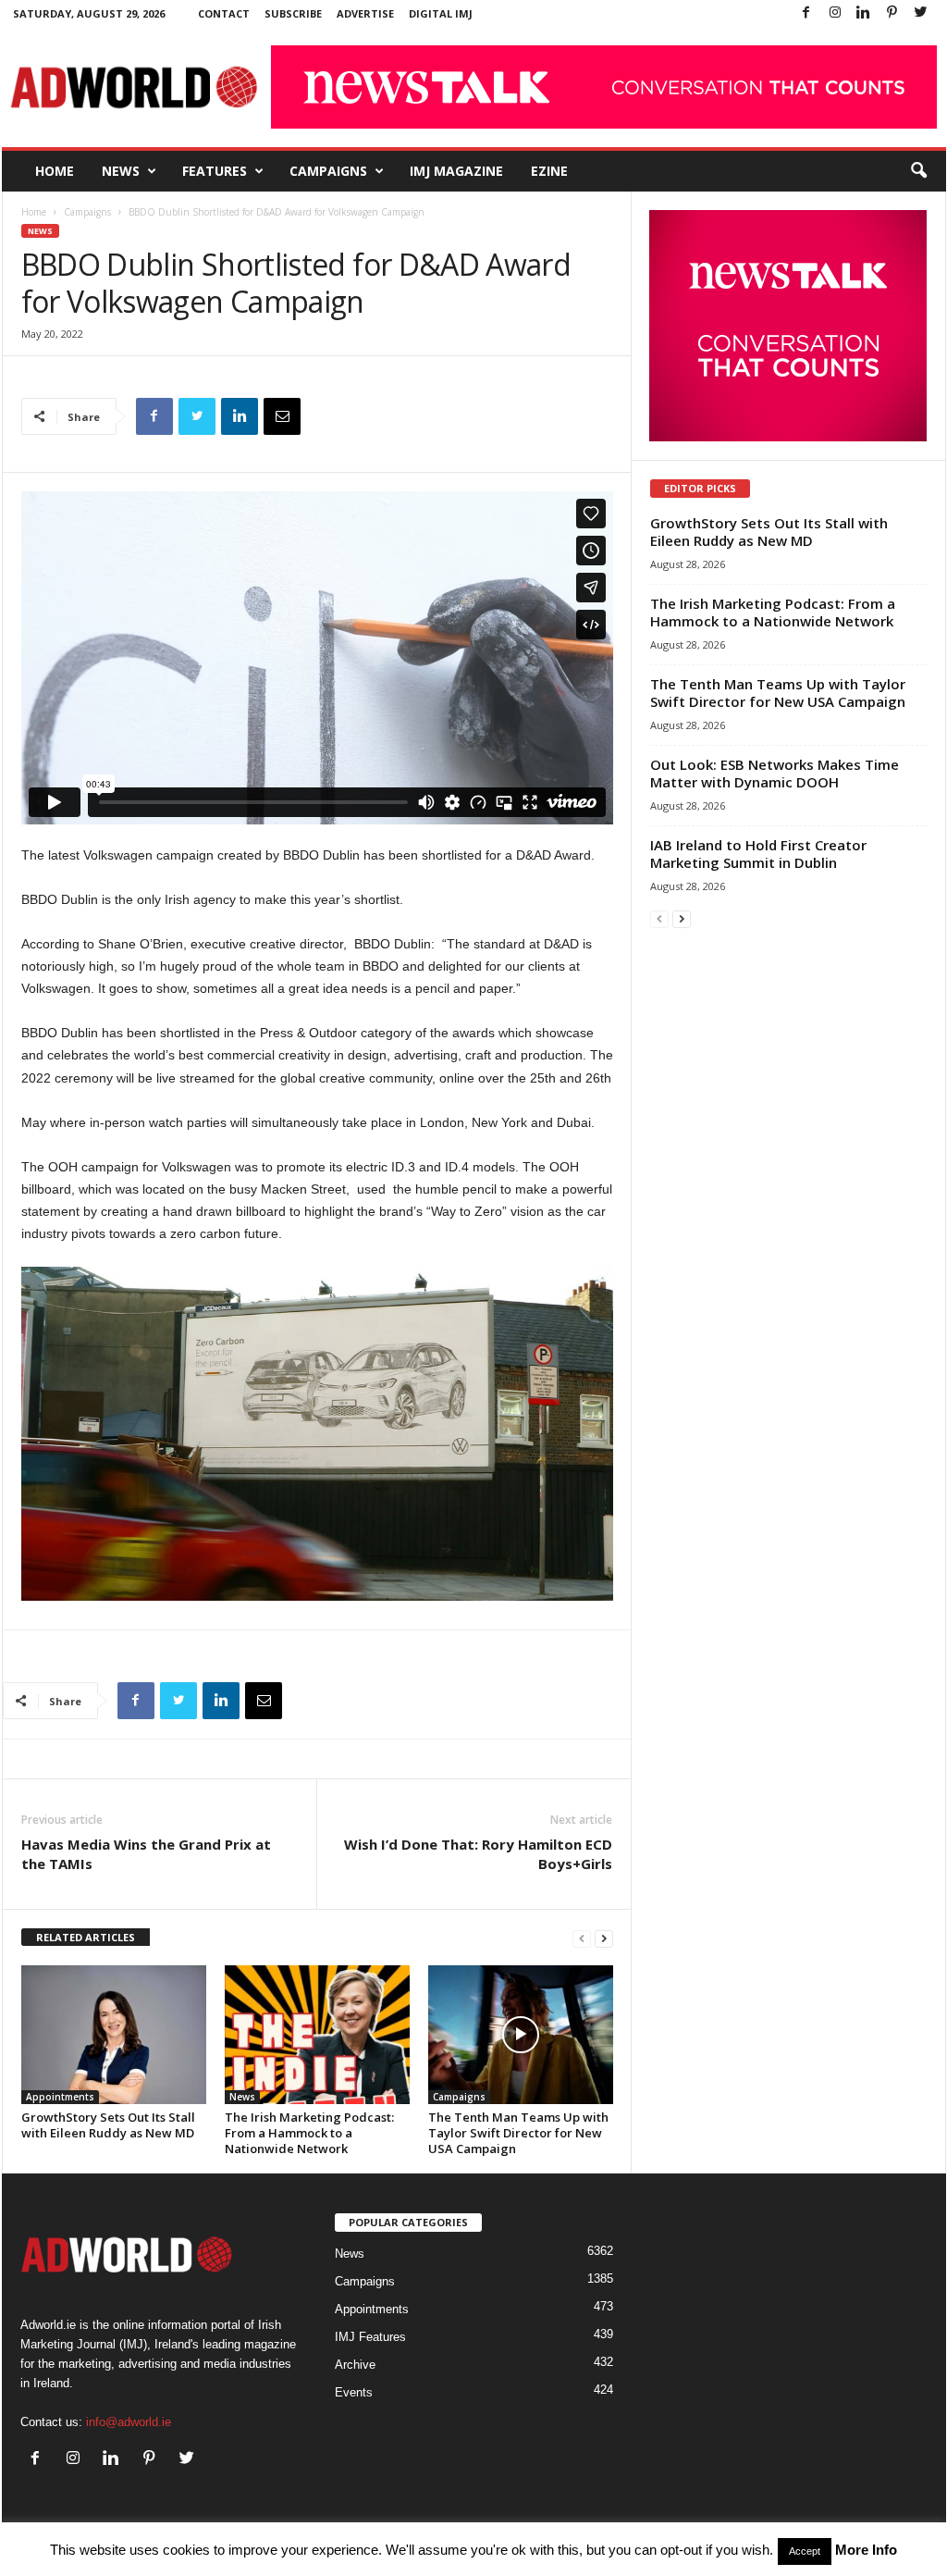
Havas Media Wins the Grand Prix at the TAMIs (146, 1854)
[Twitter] (921, 13)
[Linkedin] (864, 13)
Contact (224, 13)
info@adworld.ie (129, 2422)
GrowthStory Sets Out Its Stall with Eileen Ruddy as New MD (108, 2125)
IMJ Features (370, 2337)
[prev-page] (582, 1938)
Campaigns (328, 171)
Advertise (365, 13)
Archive (355, 2365)
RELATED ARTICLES (86, 1937)
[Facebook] (806, 13)
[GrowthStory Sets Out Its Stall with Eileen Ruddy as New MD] (114, 2035)
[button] (918, 171)
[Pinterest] (892, 13)
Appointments (60, 2097)
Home (55, 171)
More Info (866, 2550)
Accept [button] (805, 2551)
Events (354, 2392)
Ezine (549, 171)
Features (215, 171)
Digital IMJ (441, 13)
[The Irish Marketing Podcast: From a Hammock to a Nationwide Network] (317, 2035)
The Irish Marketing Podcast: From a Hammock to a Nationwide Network (309, 2133)
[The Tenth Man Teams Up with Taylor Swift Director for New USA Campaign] (521, 2035)
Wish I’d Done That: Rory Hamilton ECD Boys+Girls (478, 1854)
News (121, 171)
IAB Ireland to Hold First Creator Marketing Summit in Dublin (758, 854)
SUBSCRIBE (293, 13)
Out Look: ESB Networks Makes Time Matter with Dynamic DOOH (775, 773)
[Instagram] (835, 13)
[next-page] (604, 1938)
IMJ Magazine (456, 171)
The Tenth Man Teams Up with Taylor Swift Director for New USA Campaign (518, 2133)
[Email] (282, 416)
